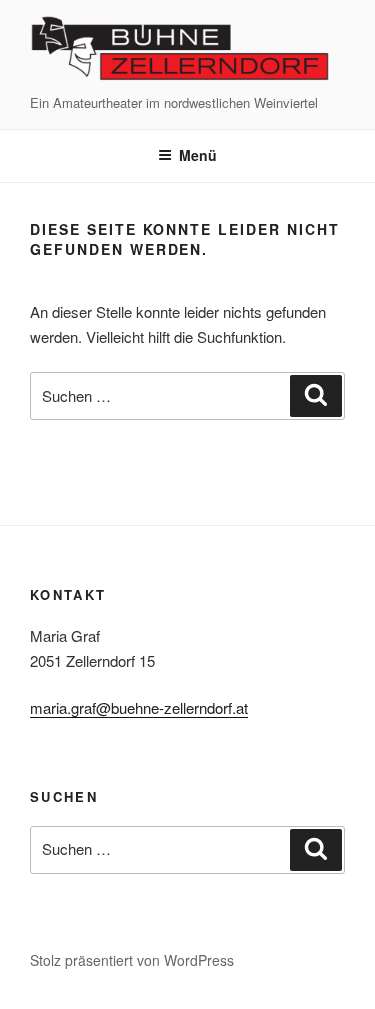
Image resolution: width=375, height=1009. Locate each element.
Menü (198, 155)
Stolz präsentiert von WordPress (132, 960)
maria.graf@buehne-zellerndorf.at (139, 707)
